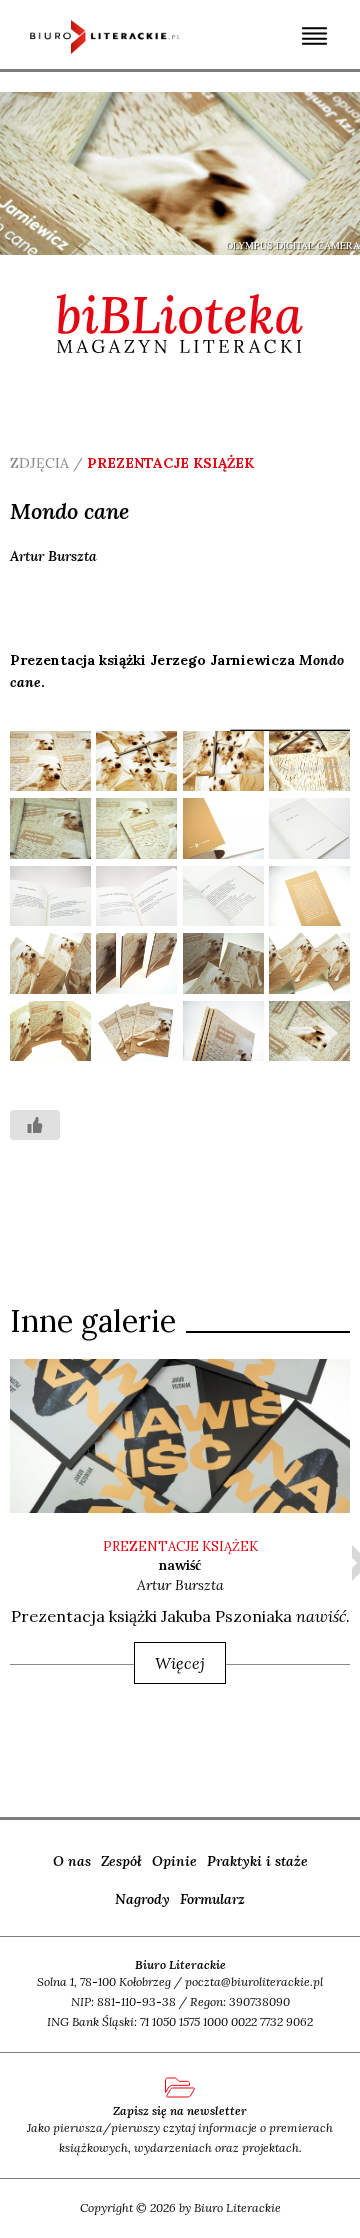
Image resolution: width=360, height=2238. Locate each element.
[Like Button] (35, 1125)
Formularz (212, 1899)
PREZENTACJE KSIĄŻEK (180, 1546)
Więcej (180, 1663)
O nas (72, 1861)
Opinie (174, 1861)
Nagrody (142, 1899)
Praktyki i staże (257, 1861)
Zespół (121, 1861)
